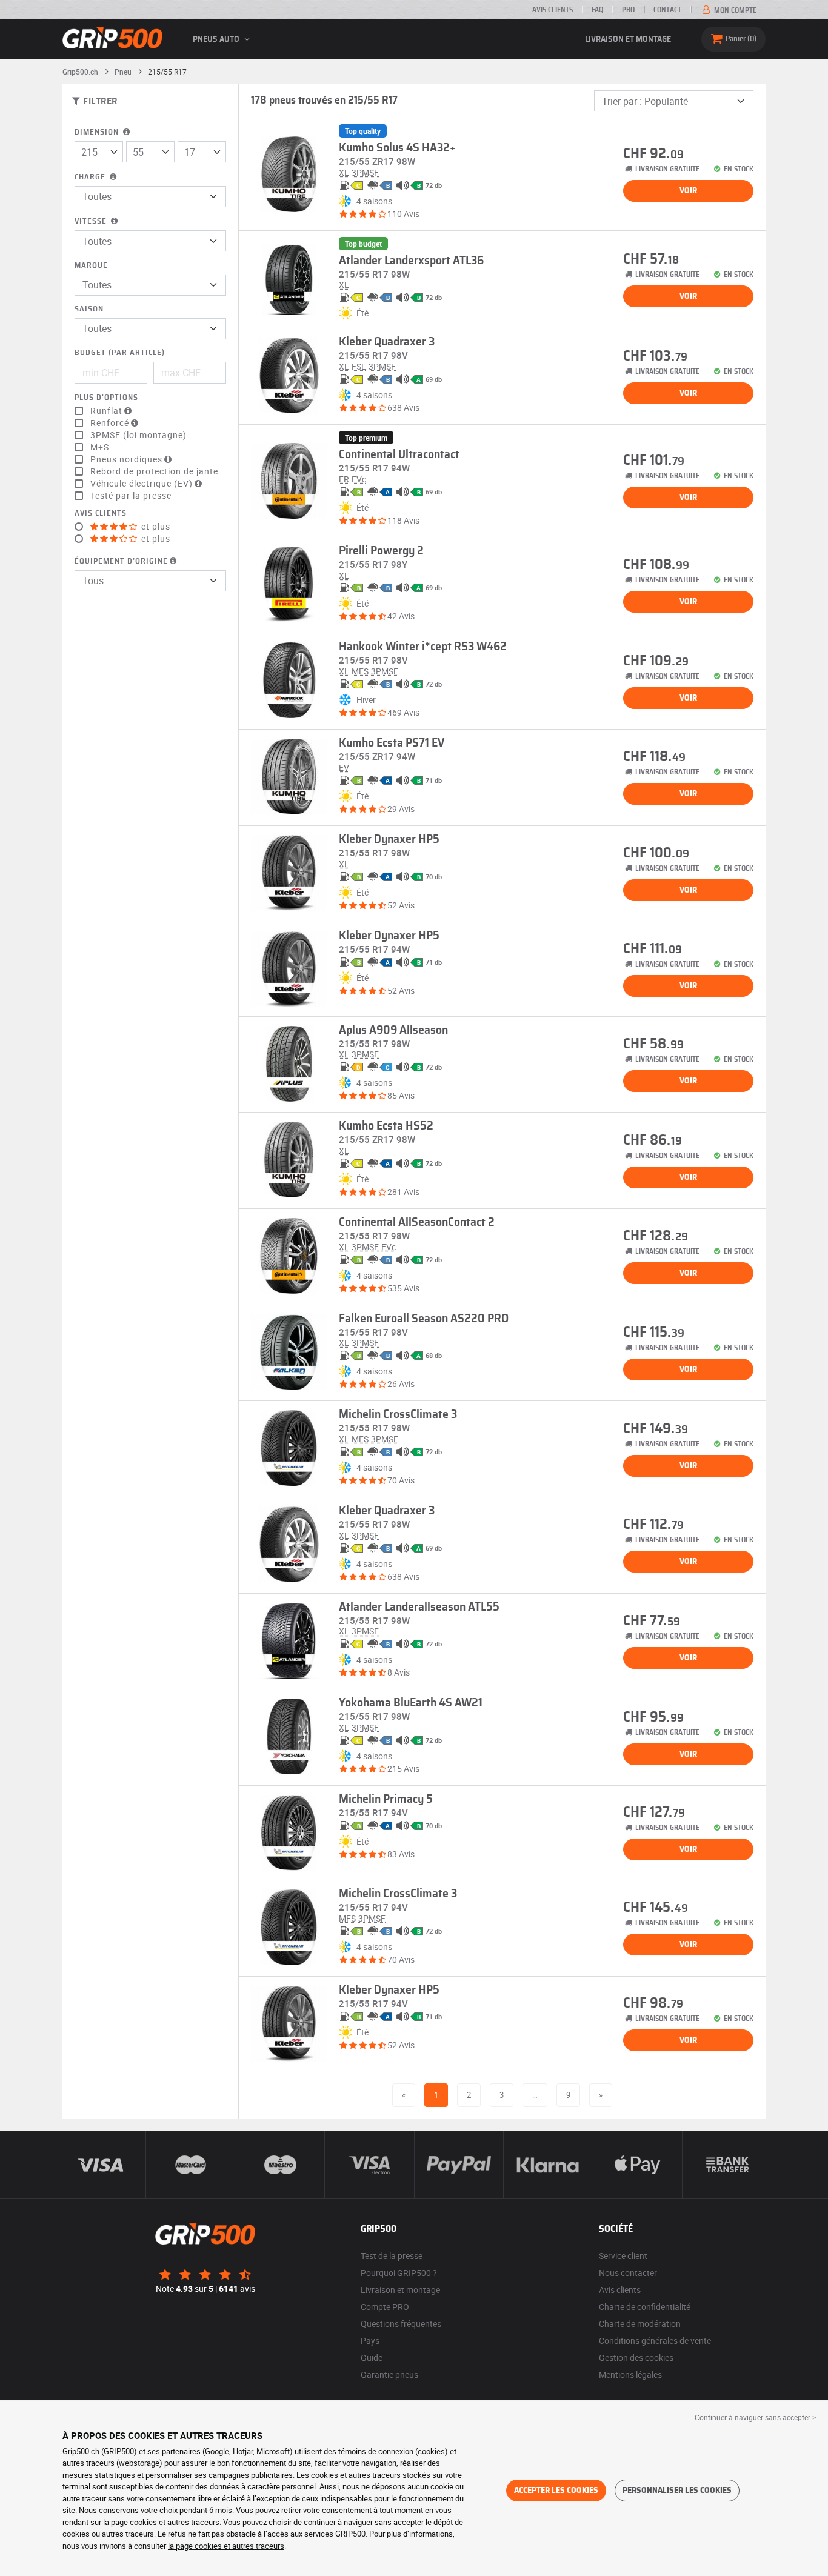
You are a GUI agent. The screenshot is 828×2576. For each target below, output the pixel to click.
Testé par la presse (131, 496)
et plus (155, 527)
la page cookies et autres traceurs (226, 2546)
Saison (89, 309)
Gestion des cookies (636, 2358)
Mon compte (734, 10)
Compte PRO (385, 2307)
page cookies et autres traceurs (165, 2522)
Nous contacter (628, 2273)
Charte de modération (640, 2324)
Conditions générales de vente (655, 2341)
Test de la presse (392, 2256)
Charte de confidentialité (645, 2307)
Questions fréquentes (401, 2324)
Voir (688, 191)
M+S (100, 447)
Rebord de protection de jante (154, 471)
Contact (667, 10)
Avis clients (553, 10)
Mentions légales (630, 2375)
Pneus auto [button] (217, 39)
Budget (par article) (120, 353)
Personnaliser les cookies (677, 2491)
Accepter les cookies (556, 2491)
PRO (628, 10)
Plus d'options (106, 398)
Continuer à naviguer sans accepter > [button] (755, 2417)
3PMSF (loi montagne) (139, 435)
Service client (623, 2256)
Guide (372, 2358)
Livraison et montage (628, 39)
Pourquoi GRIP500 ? (399, 2273)
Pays (370, 2341)
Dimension (98, 132)
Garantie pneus (389, 2375)
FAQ (597, 10)
